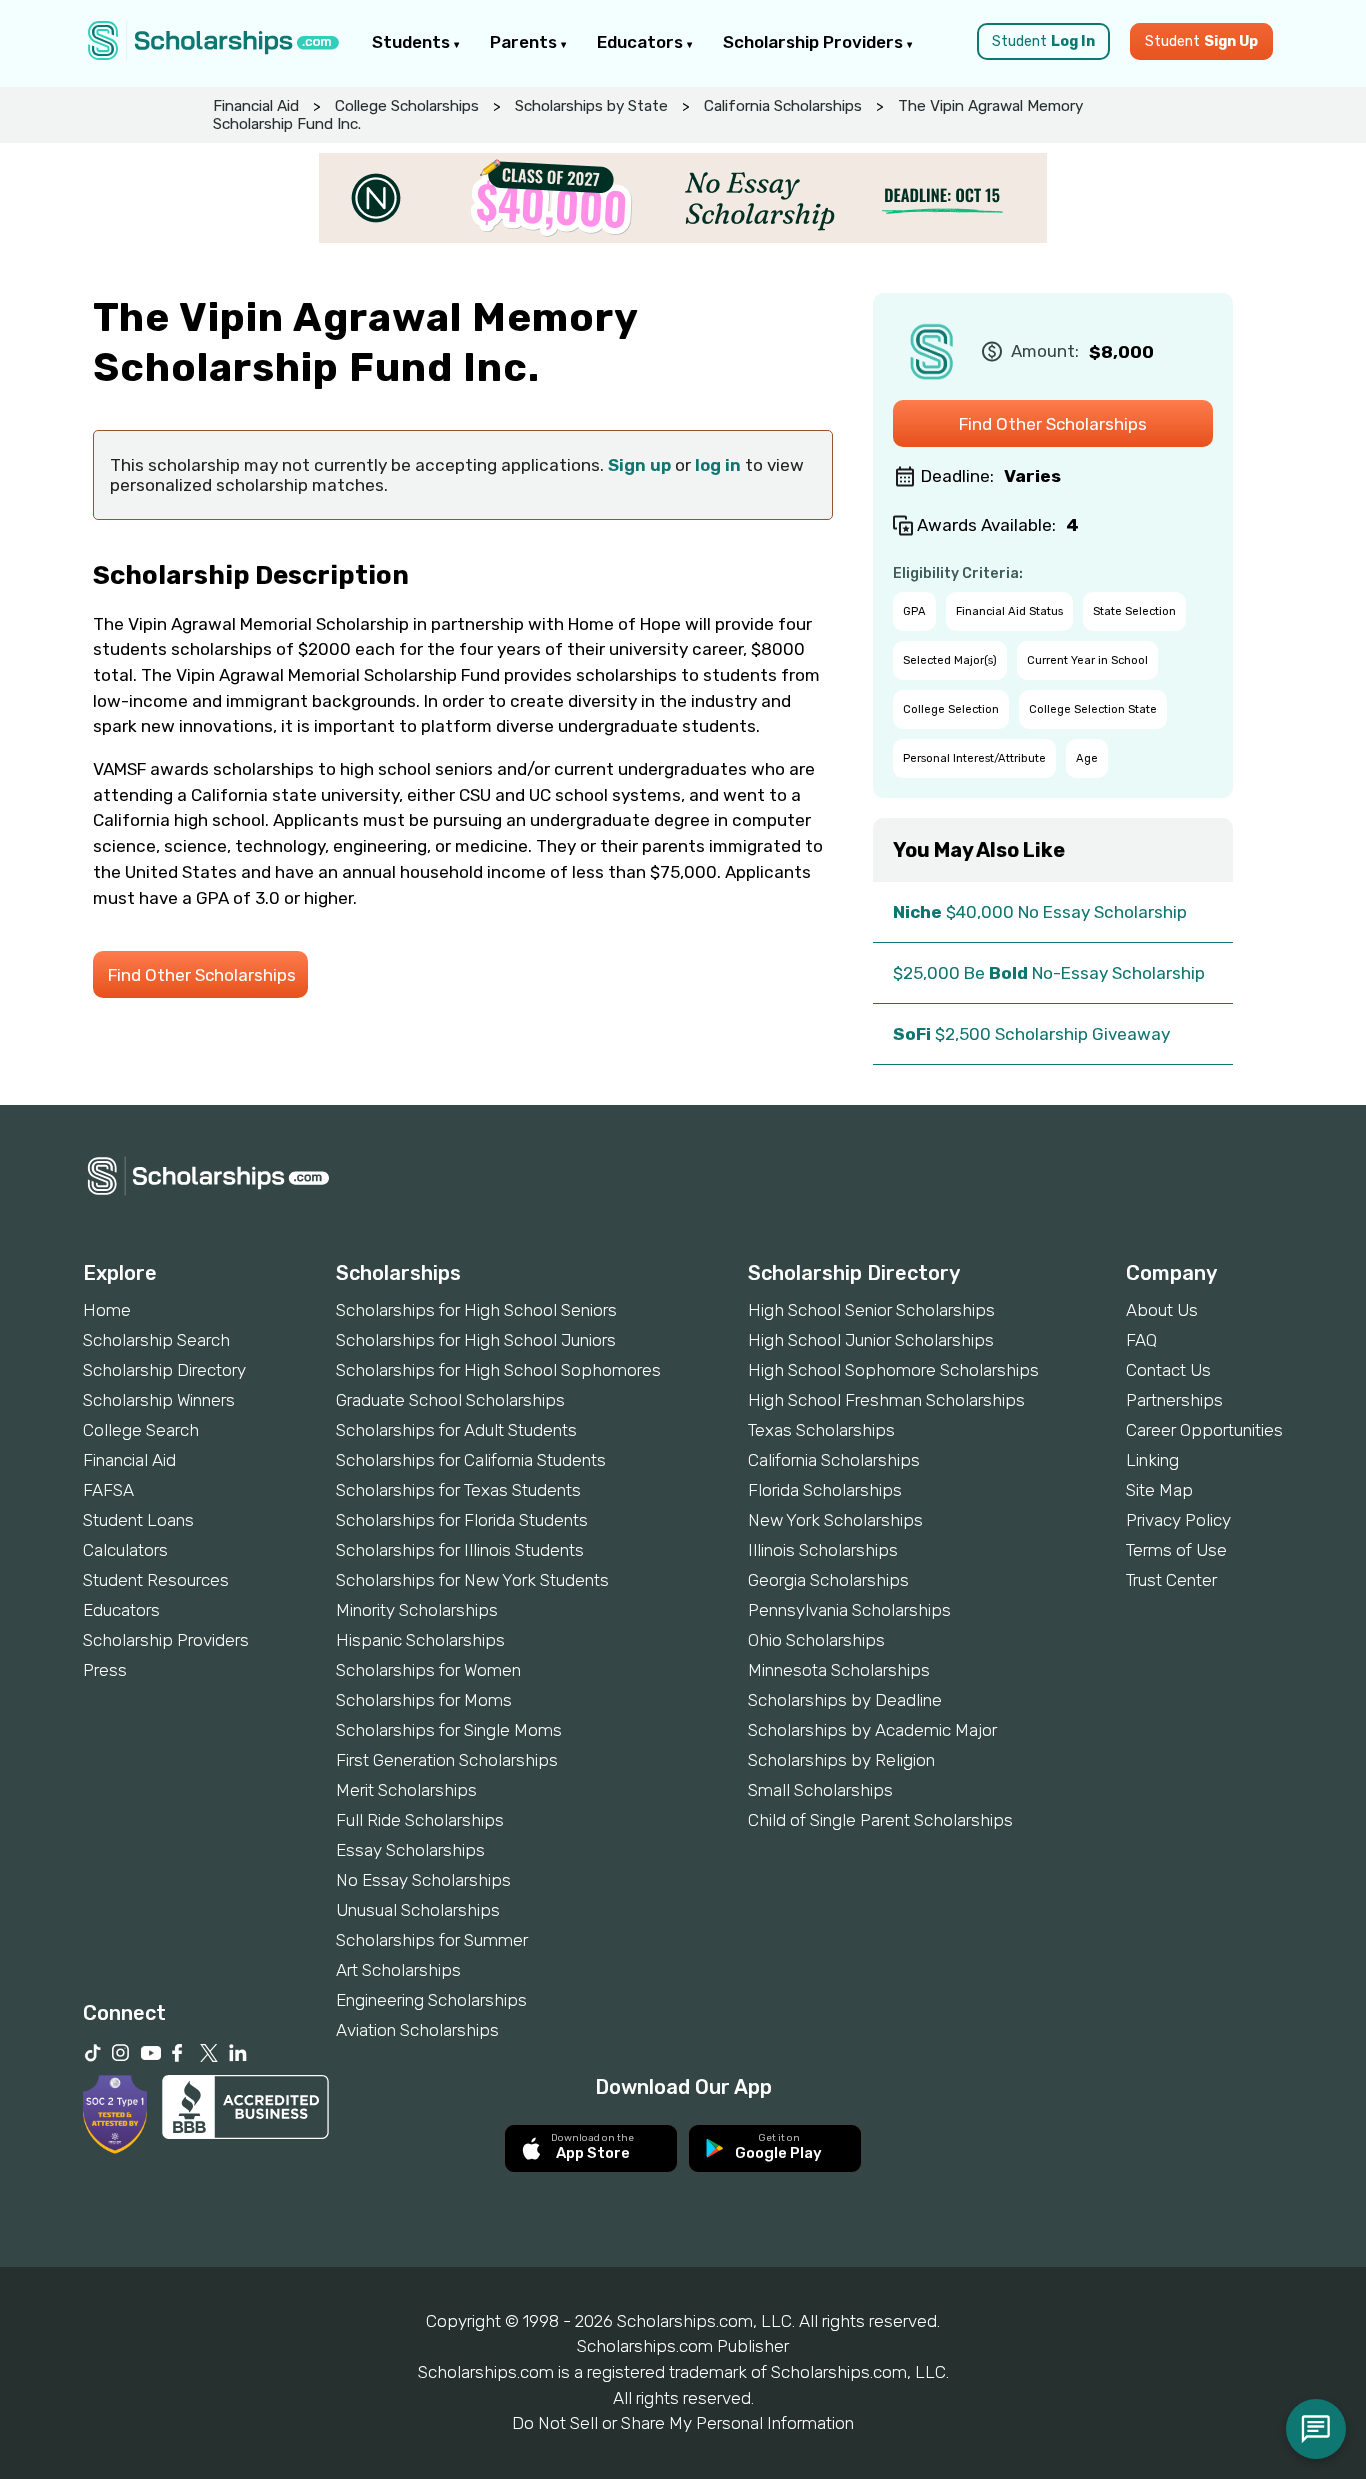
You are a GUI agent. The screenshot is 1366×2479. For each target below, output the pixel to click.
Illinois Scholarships (823, 1550)
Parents (525, 42)
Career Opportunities (1204, 1430)
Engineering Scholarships (431, 2000)
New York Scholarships (835, 1520)
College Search (141, 1430)
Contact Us (1168, 1370)
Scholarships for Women (428, 1670)
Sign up (639, 465)
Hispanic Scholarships (420, 1640)
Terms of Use (1176, 1550)
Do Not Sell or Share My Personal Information (683, 2423)
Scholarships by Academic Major (872, 1730)
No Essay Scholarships (423, 1880)
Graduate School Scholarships (450, 1400)
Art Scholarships (398, 1970)
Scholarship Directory (164, 1370)
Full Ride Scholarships (420, 1820)
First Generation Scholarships (447, 1760)
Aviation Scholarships (417, 2030)
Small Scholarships (820, 1790)
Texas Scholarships (821, 1430)
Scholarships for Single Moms (449, 1730)
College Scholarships (407, 106)
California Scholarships (783, 106)
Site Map (1159, 1490)
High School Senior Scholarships (871, 1310)
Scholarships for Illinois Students (460, 1550)
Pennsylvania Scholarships (849, 1610)
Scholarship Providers (815, 42)
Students (413, 42)
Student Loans (138, 1520)
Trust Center (1171, 1580)
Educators (642, 42)
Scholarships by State (591, 106)
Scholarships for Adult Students (456, 1430)
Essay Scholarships (410, 1850)
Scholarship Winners (159, 1400)
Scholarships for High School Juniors (476, 1340)
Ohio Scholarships (816, 1640)
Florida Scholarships (825, 1490)
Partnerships (1174, 1400)
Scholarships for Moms (424, 1700)
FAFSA (108, 1490)
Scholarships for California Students (471, 1460)
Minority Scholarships (417, 1610)
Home (107, 1310)
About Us (1162, 1310)
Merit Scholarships (406, 1790)
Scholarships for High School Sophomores (498, 1370)
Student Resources (156, 1580)
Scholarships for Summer (432, 1940)
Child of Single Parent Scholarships (880, 1820)
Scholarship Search (156, 1340)
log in (718, 465)
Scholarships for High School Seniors (476, 1310)
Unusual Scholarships (418, 1910)
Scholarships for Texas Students (458, 1490)
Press (105, 1670)
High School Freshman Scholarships (886, 1400)
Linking (1152, 1460)
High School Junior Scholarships (871, 1340)
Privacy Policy (1178, 1520)
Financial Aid (256, 106)
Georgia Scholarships (828, 1580)
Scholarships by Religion (841, 1760)
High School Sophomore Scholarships (893, 1370)
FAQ (1141, 1340)
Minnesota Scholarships (839, 1670)
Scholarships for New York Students (472, 1580)
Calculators (125, 1550)
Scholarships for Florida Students (462, 1520)
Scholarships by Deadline (845, 1700)
